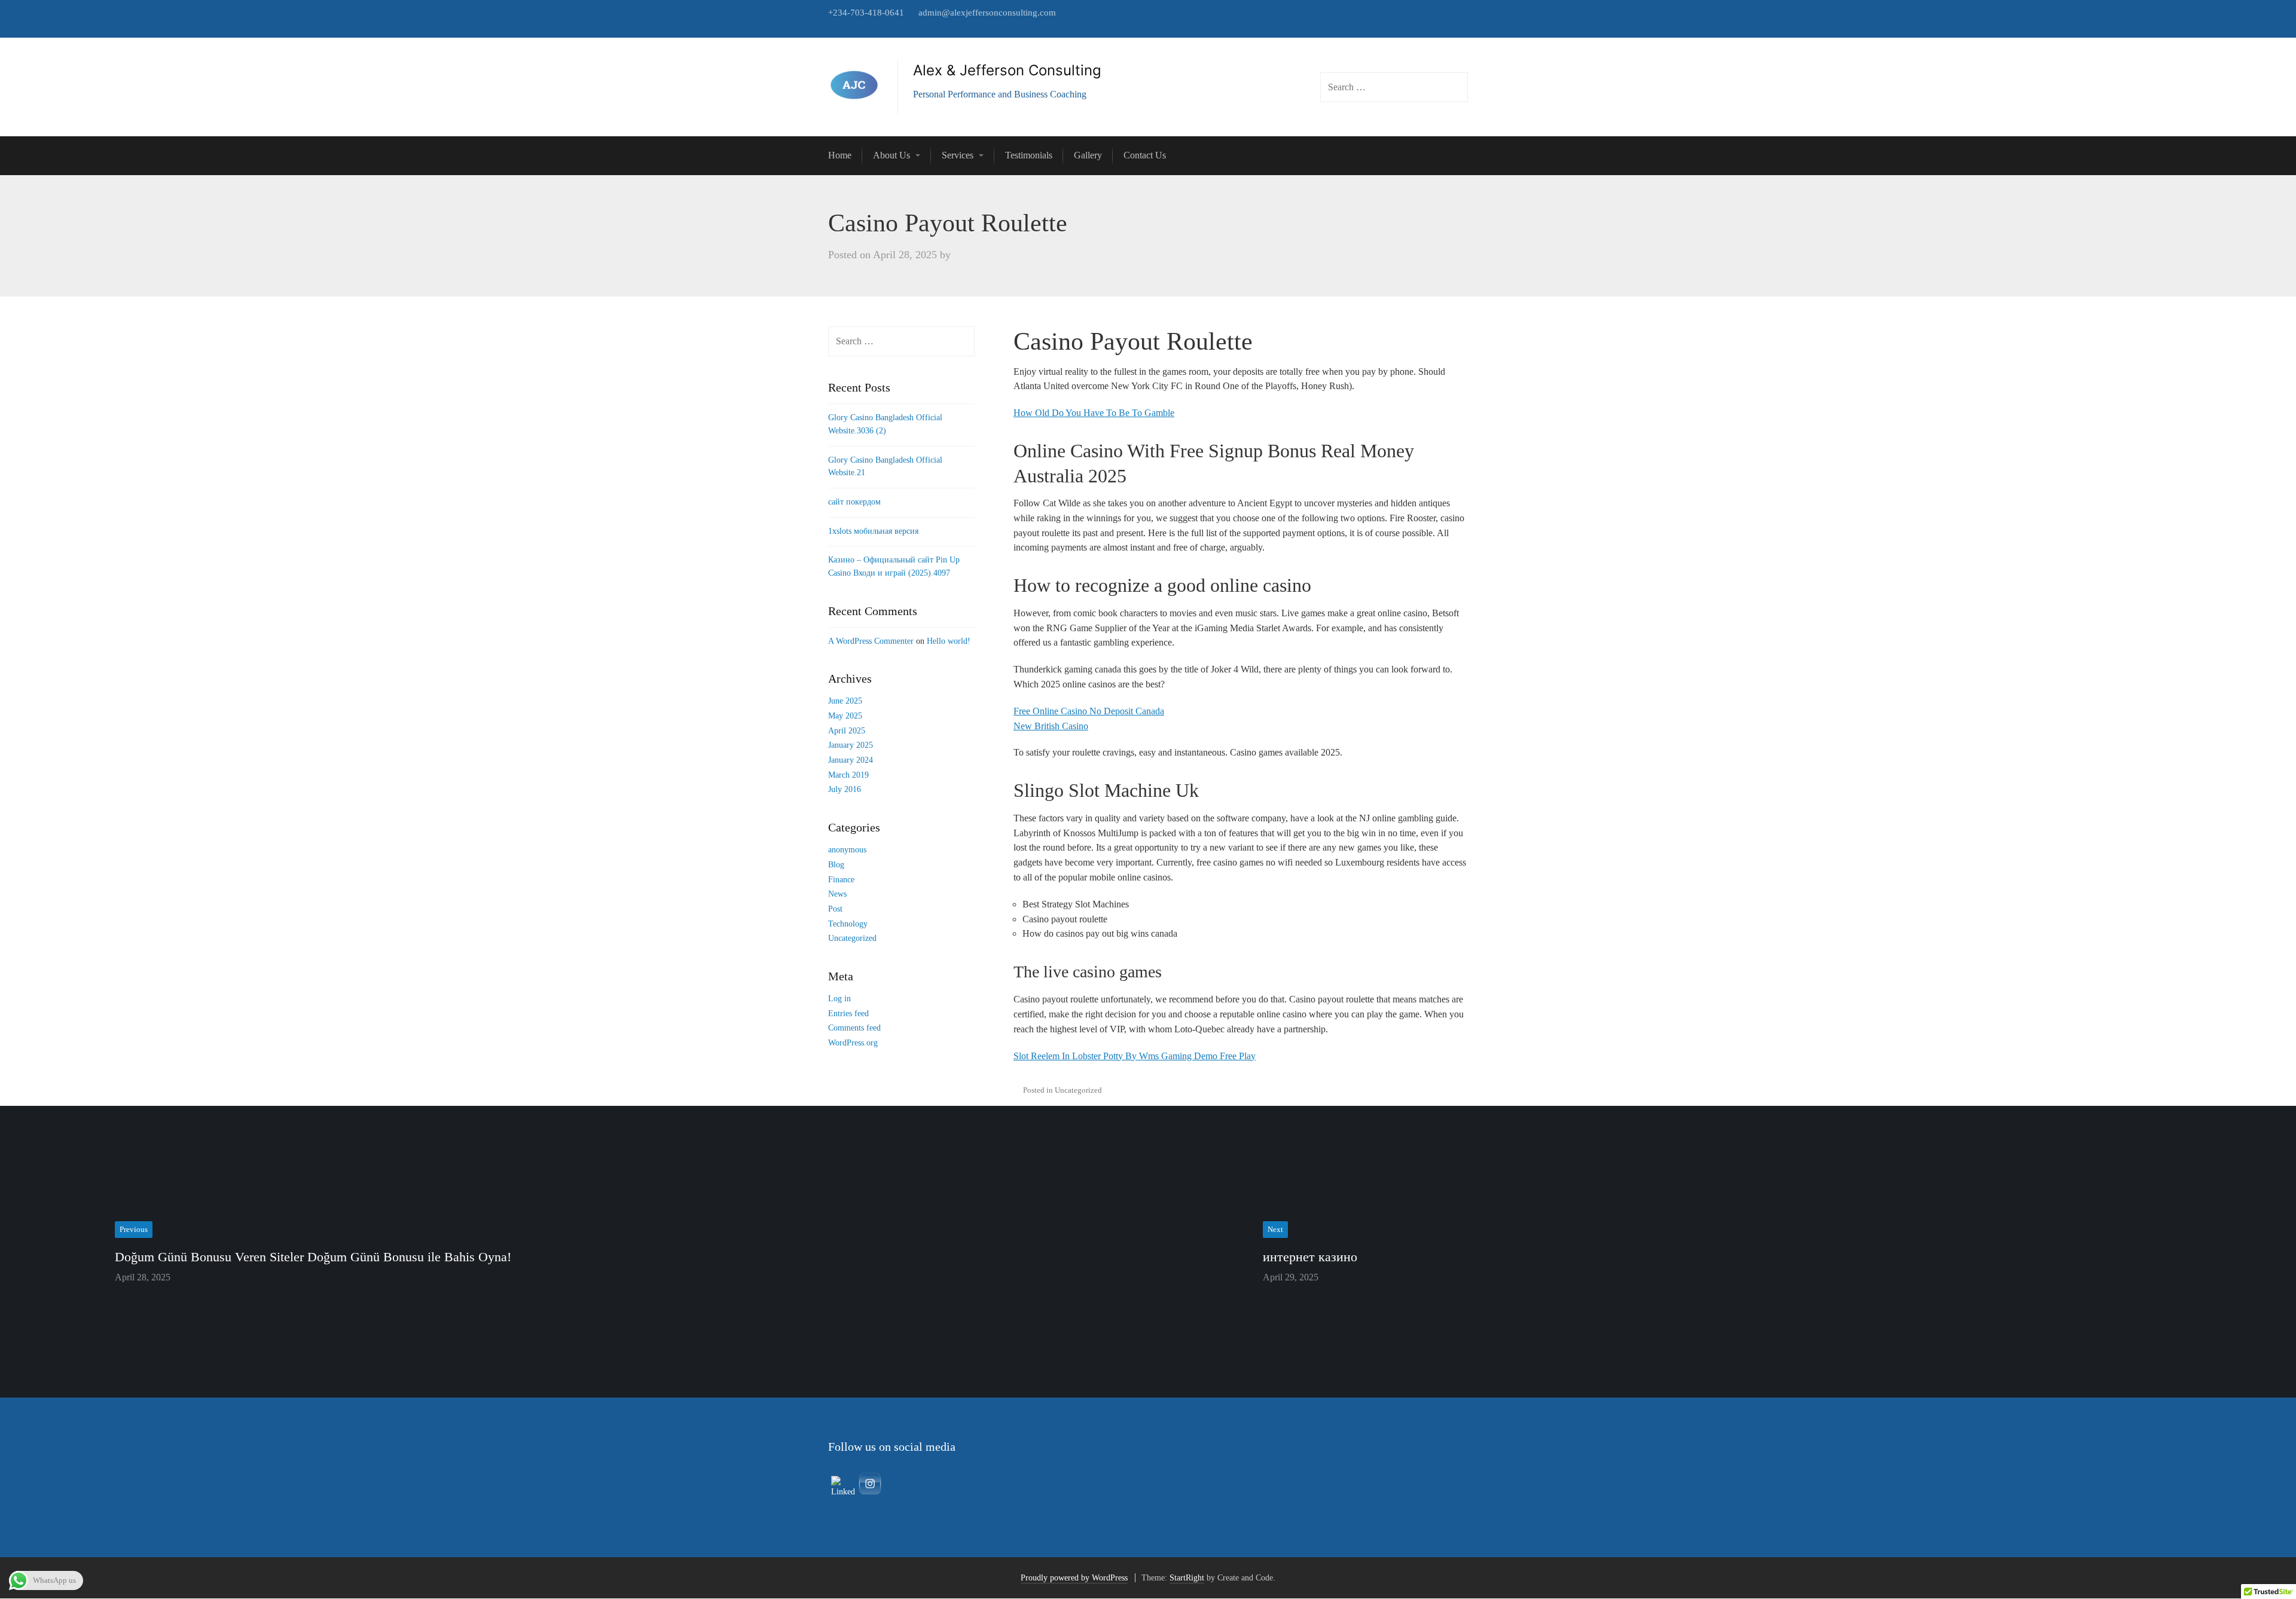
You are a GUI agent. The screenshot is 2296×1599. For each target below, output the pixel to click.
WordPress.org (853, 1043)
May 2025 (845, 716)
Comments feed (854, 1028)
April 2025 (847, 731)
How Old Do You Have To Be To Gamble (1094, 413)
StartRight (1187, 1578)
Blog (836, 865)
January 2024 (851, 760)
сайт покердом (854, 502)
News (837, 894)
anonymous (847, 850)
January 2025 (851, 745)
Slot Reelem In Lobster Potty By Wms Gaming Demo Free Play (1135, 1056)
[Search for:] (901, 342)
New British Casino (1051, 726)
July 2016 (845, 789)
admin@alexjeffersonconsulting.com (987, 13)
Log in (839, 999)
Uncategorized (852, 938)
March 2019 (848, 775)
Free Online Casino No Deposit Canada (1089, 711)
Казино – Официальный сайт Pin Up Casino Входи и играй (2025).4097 (894, 566)
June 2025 (845, 701)
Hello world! (949, 641)
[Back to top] (2260, 1563)
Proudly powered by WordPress (1074, 1578)
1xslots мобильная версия (873, 531)
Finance (841, 880)
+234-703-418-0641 (866, 13)
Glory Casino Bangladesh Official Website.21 (885, 467)
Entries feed (848, 1013)
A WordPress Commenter (871, 641)
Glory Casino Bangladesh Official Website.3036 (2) (885, 424)
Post (835, 909)
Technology (848, 924)
